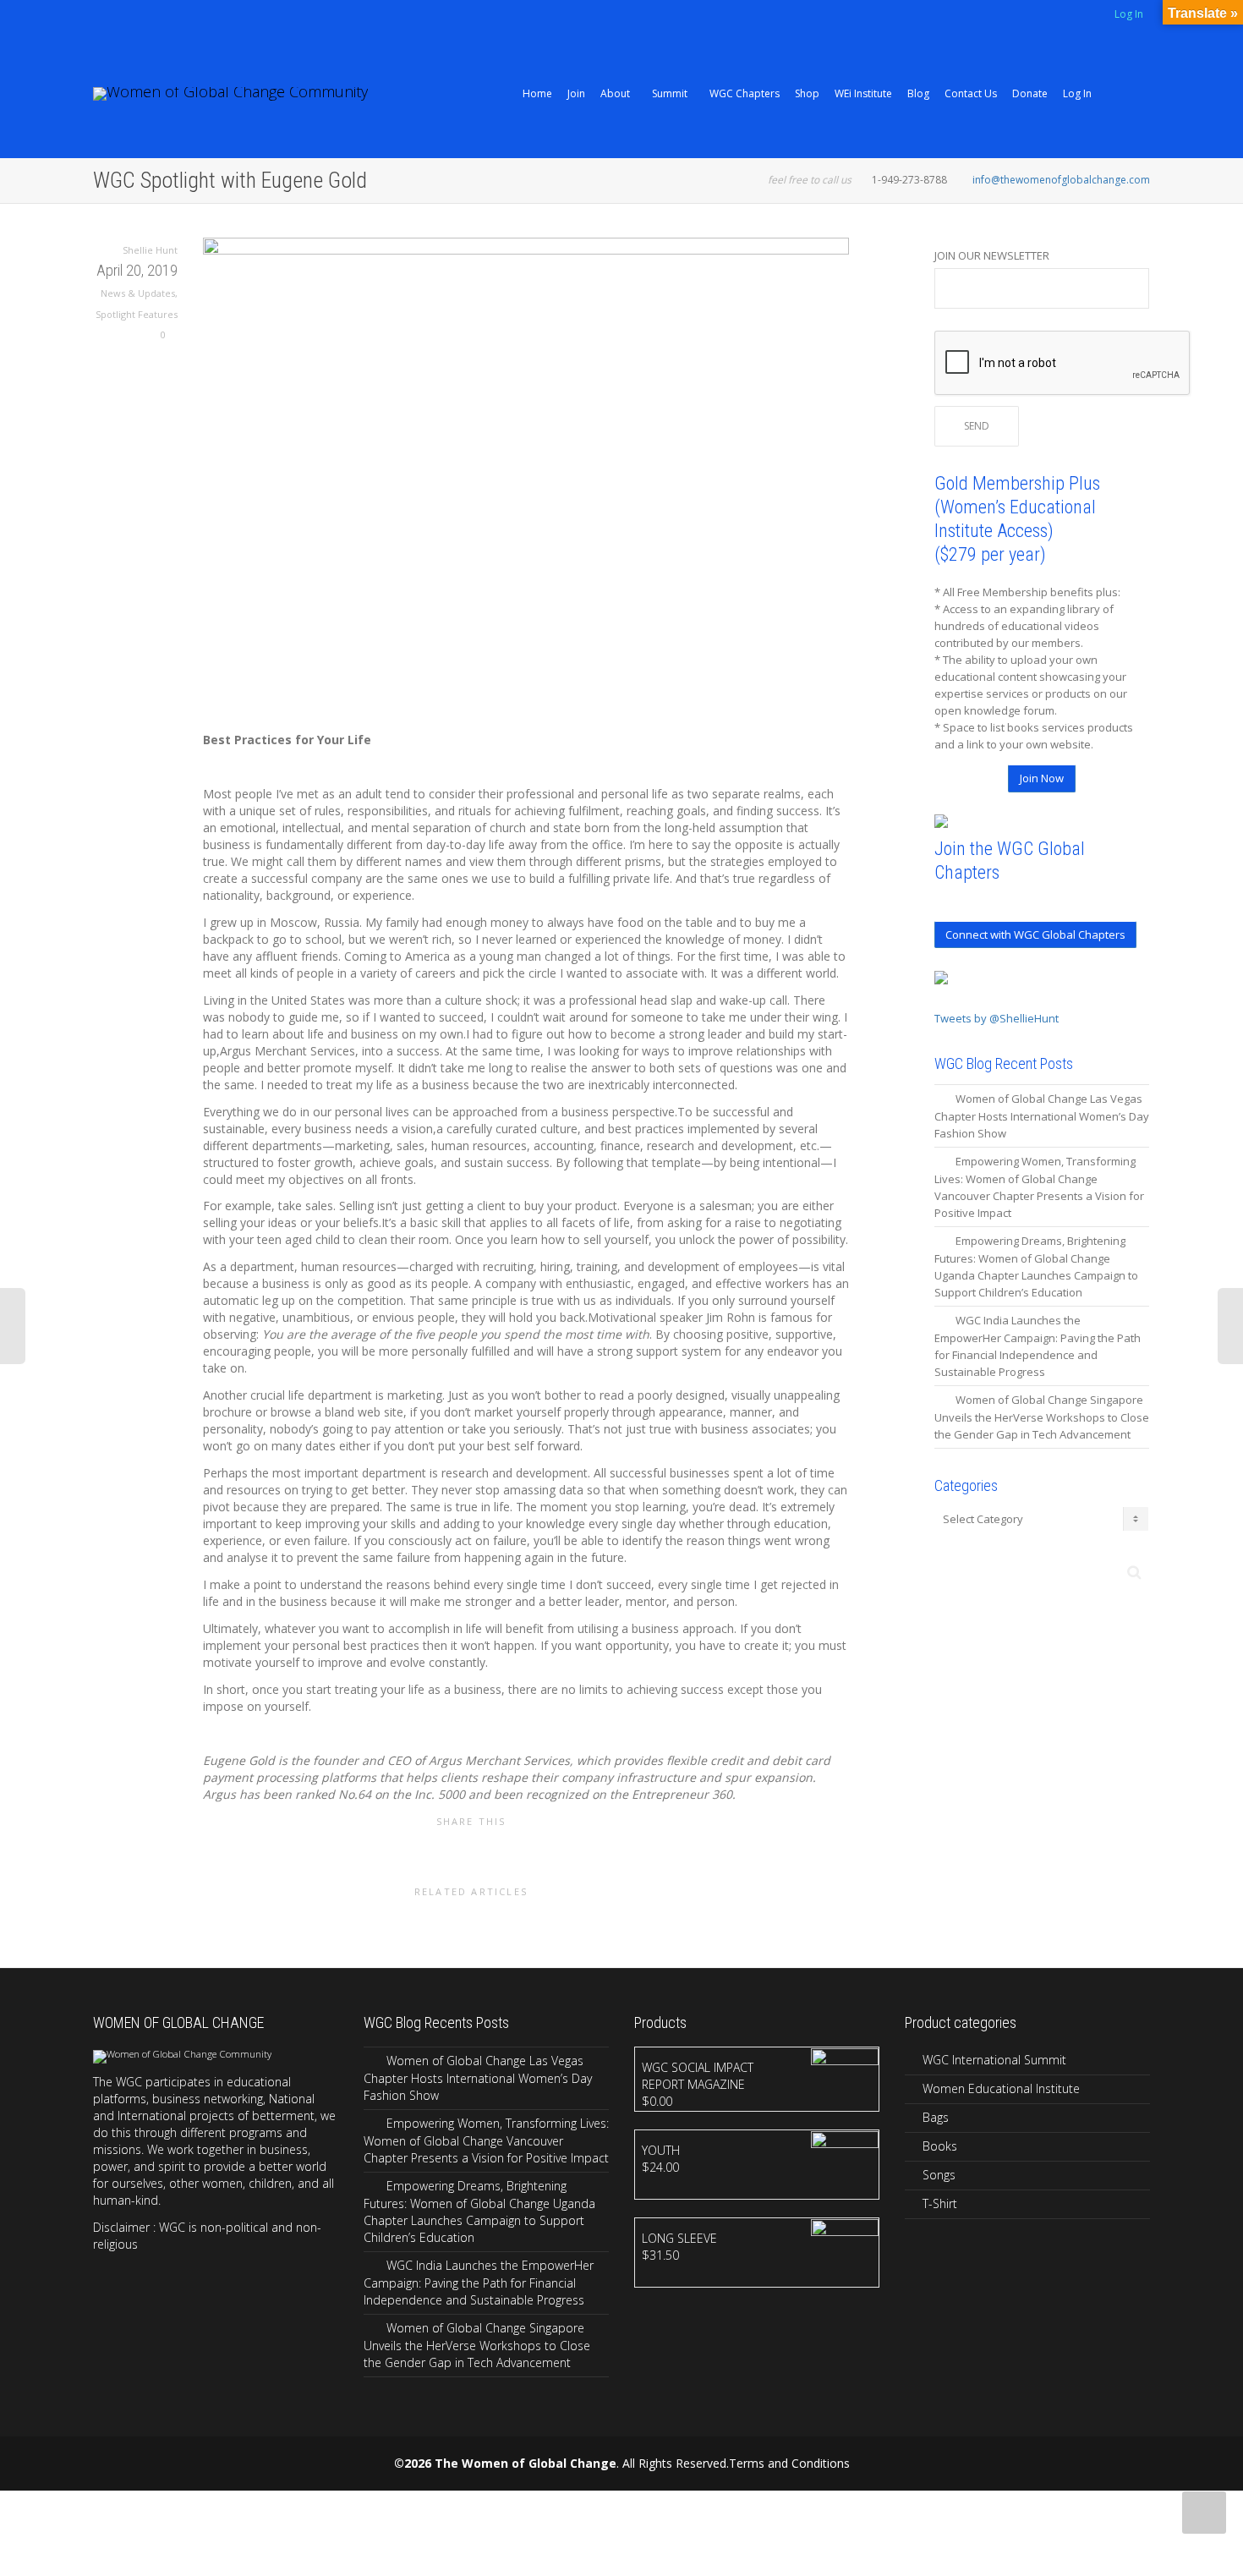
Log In (1129, 14)
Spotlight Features (137, 314)
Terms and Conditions (789, 2463)
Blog (918, 93)
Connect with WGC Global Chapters (1035, 934)
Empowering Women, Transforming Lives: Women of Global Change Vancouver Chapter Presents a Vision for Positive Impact (486, 2140)
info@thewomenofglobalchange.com (1061, 180)
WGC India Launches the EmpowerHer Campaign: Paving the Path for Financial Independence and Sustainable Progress (479, 2283)
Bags (936, 2117)
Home (537, 93)
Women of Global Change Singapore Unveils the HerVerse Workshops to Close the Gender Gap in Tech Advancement (1042, 1417)
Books (940, 2146)
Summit (671, 93)
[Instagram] (194, 16)
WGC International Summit (994, 2060)
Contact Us (971, 93)
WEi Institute (863, 93)
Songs (939, 2175)
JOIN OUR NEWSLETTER (992, 255)
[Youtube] (165, 16)
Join (576, 93)
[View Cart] (1112, 94)
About (616, 93)
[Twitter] (108, 16)
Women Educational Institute (1001, 2088)
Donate (1030, 93)
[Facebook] (137, 16)
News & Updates (138, 293)
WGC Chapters (745, 93)
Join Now (1042, 778)
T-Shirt (940, 2203)
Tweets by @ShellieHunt (997, 1018)
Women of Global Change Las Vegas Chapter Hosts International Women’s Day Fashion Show (1042, 1116)
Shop (807, 93)
